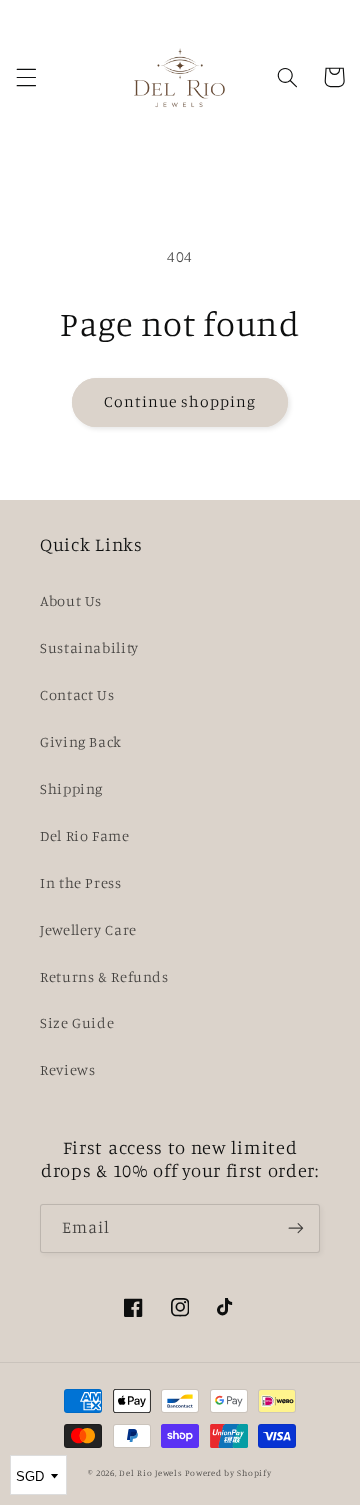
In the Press (81, 882)
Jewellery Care (88, 929)
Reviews (67, 1069)
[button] (26, 77)
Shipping (71, 788)
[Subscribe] (296, 1228)
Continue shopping (180, 401)
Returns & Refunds (104, 976)
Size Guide (77, 1022)
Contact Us (77, 694)
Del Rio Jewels (150, 1472)
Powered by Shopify (228, 1472)
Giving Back (81, 741)
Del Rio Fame (85, 835)
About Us (71, 600)
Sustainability (89, 647)
